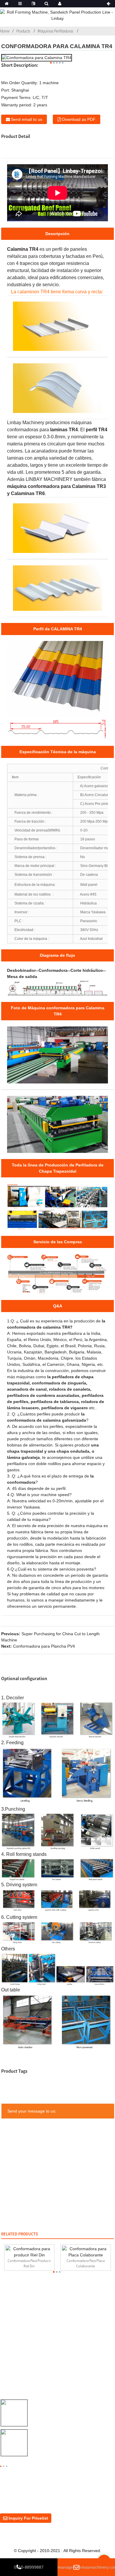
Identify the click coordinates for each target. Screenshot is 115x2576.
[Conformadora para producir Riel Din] (29, 2252)
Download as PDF (79, 119)
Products (23, 31)
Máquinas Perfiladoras (55, 31)
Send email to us (27, 119)
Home (5, 31)
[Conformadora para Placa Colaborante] (86, 2252)
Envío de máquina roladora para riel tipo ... (72, 2414)
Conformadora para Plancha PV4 (44, 1646)
